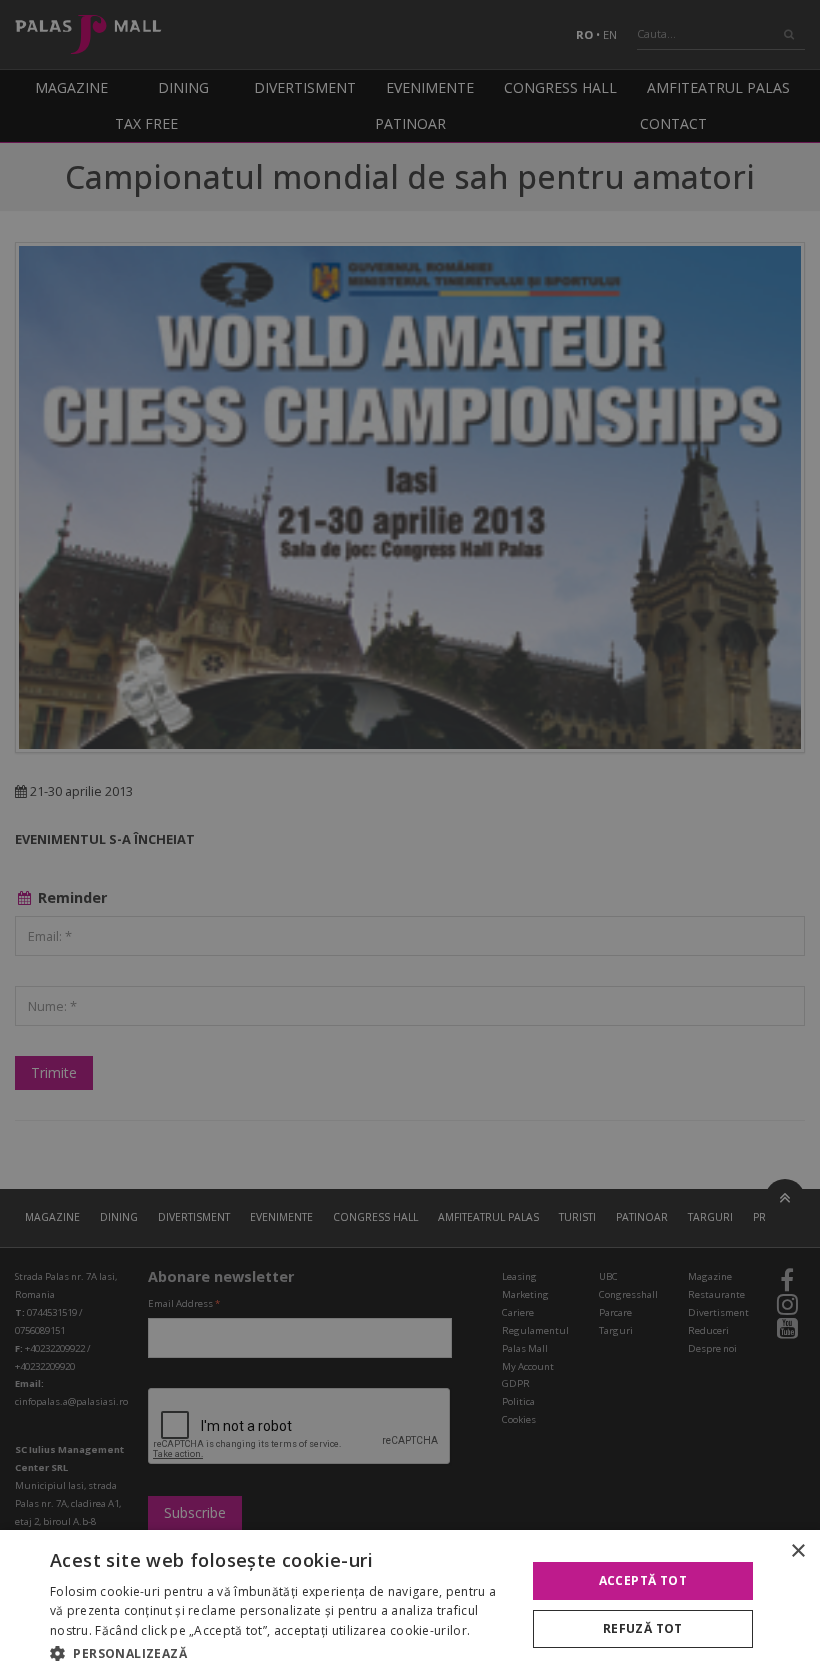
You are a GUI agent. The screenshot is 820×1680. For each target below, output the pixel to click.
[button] (281, 1653)
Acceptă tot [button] (643, 1580)
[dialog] (410, 1605)
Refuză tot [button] (643, 1628)
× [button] (797, 1551)
